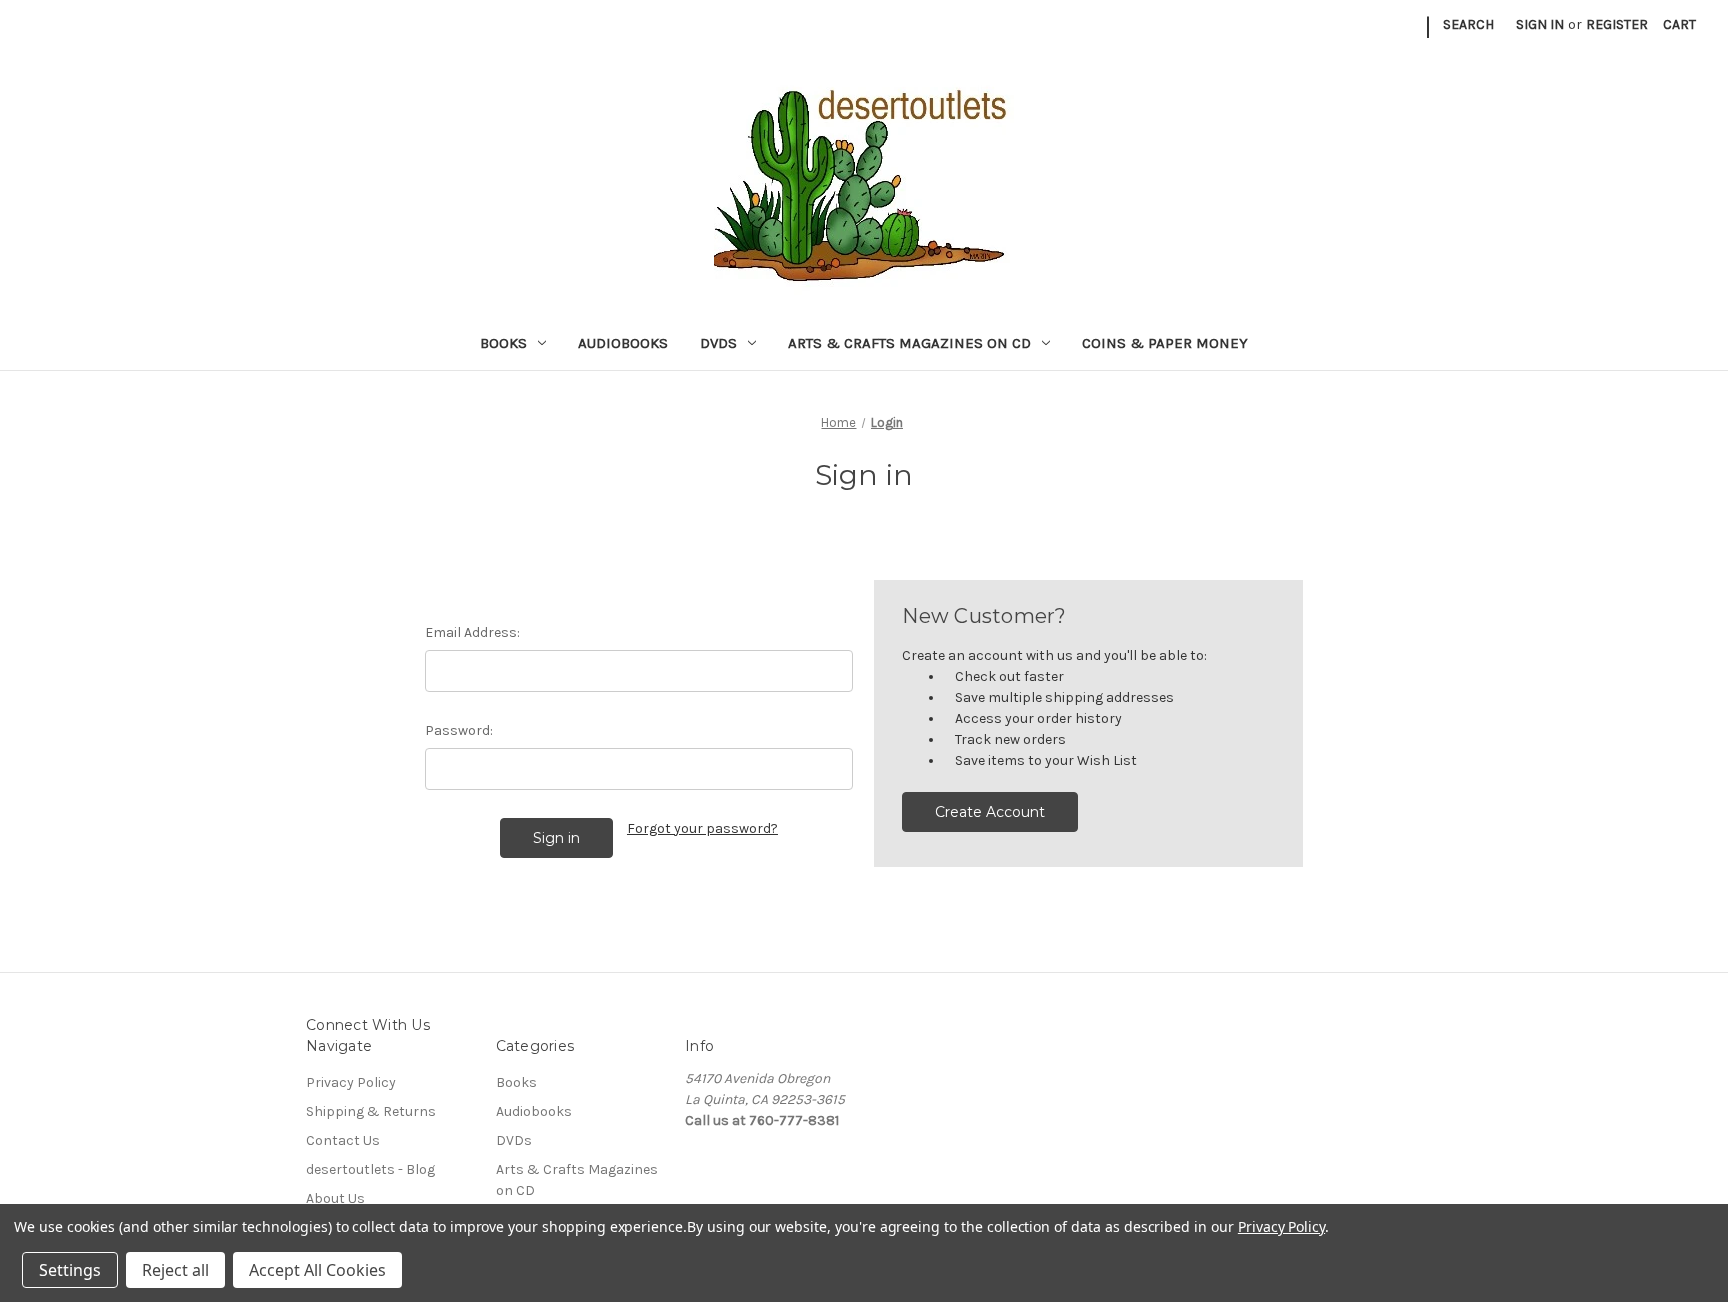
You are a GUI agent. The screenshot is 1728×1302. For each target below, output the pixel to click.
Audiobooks (623, 343)
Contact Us (343, 1140)
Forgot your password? (702, 828)
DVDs (718, 343)
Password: (459, 730)
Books (503, 343)
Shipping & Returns (371, 1111)
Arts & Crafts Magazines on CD (909, 343)
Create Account (990, 812)
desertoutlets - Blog (370, 1169)
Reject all (175, 1270)
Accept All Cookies (317, 1270)
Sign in (1540, 24)
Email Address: (472, 632)
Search (1468, 24)
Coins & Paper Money (1165, 343)
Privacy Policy (351, 1082)
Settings (70, 1270)
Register (1617, 24)
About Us (335, 1198)
